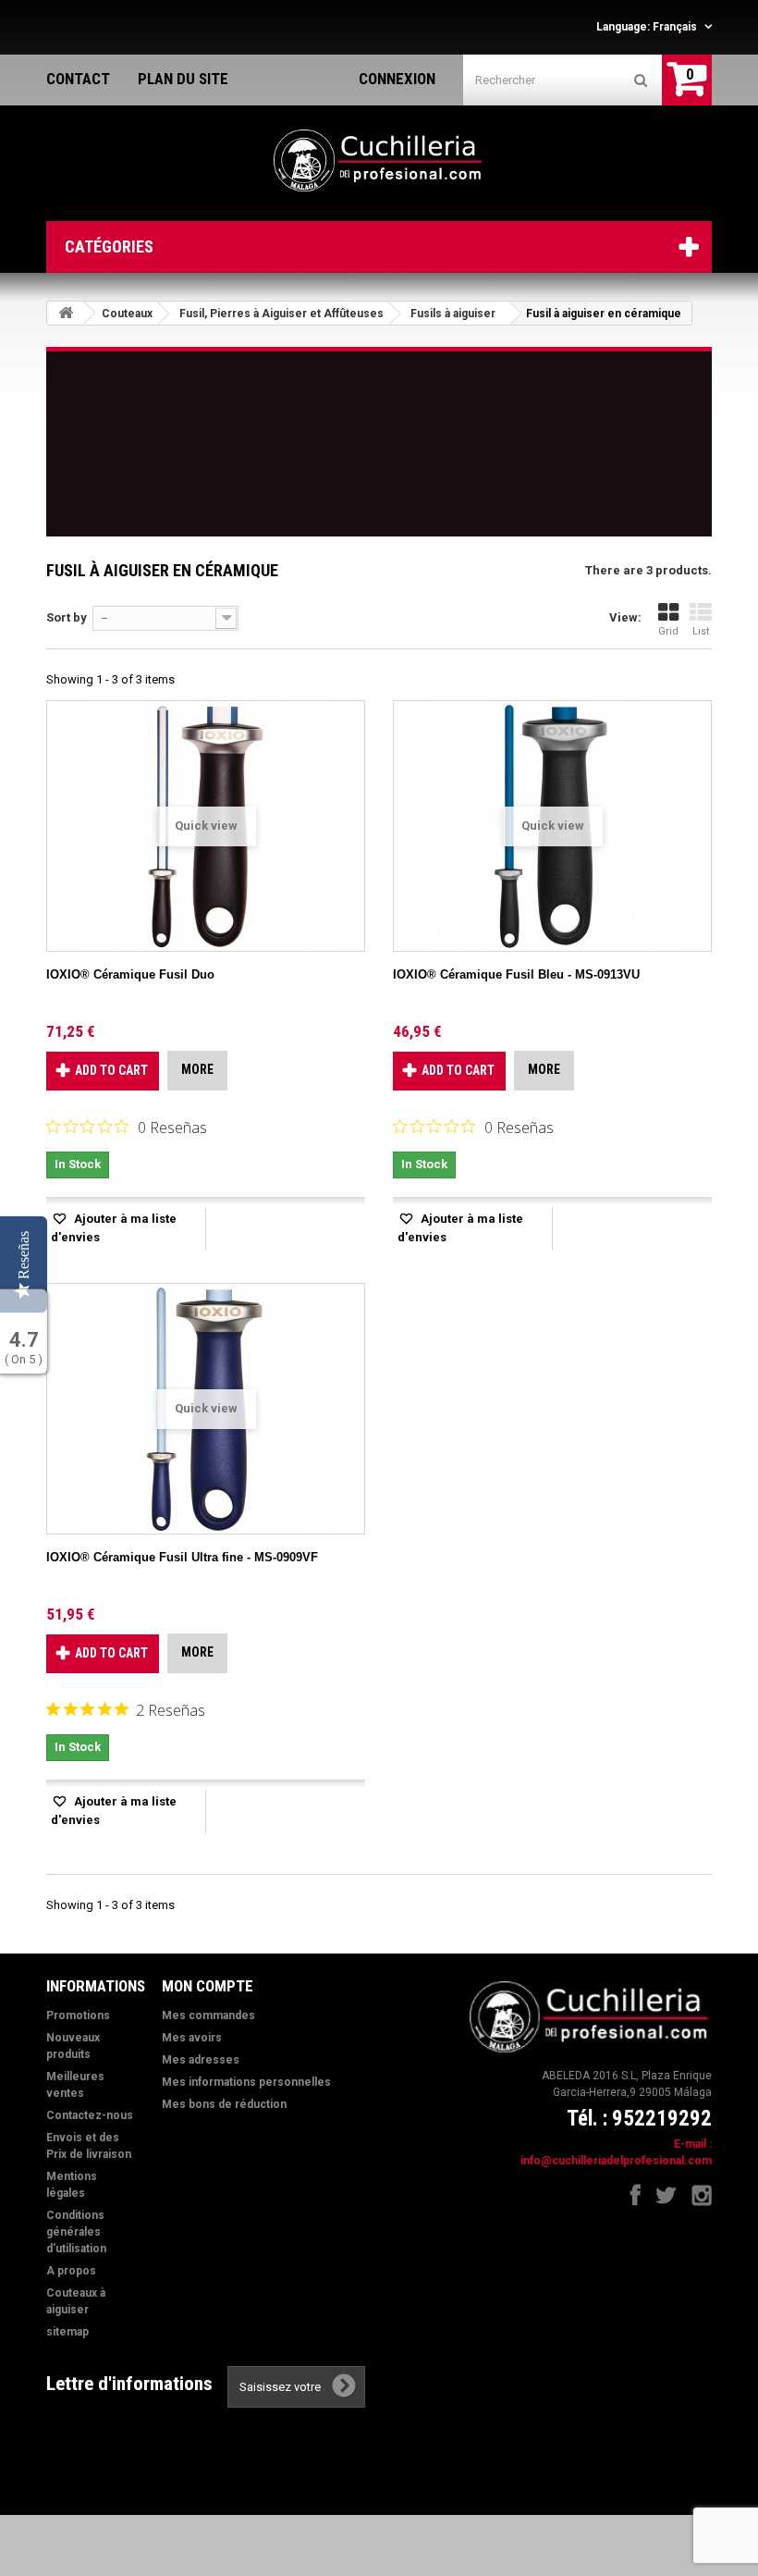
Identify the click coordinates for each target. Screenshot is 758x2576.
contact (78, 79)
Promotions (78, 2015)
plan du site (183, 79)
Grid (668, 631)
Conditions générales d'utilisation (76, 2232)
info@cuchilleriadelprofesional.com (616, 2161)
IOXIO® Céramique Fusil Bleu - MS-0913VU (516, 974)
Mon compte (208, 1986)
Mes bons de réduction (224, 2104)
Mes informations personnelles (246, 2082)
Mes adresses (201, 2060)
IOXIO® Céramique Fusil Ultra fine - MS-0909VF (182, 1557)
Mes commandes (208, 2015)
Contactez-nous (90, 2115)
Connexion (397, 79)
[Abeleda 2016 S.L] (379, 161)
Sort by (67, 617)
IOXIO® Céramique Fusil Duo (130, 974)
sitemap (67, 2332)
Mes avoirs (192, 2038)
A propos (71, 2271)
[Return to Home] (66, 313)
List (701, 631)
